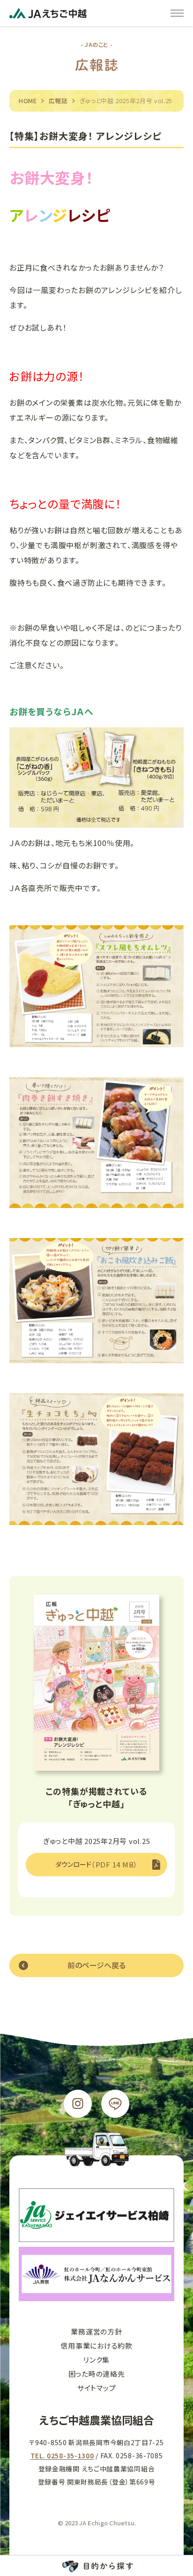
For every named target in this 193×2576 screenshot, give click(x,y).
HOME (28, 101)
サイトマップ (97, 2388)
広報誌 (58, 101)
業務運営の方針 (96, 2331)
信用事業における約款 (96, 2346)
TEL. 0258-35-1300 (62, 2455)
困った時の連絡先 (97, 2374)
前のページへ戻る (96, 1965)
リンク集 (96, 2360)
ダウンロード (96, 1864)
